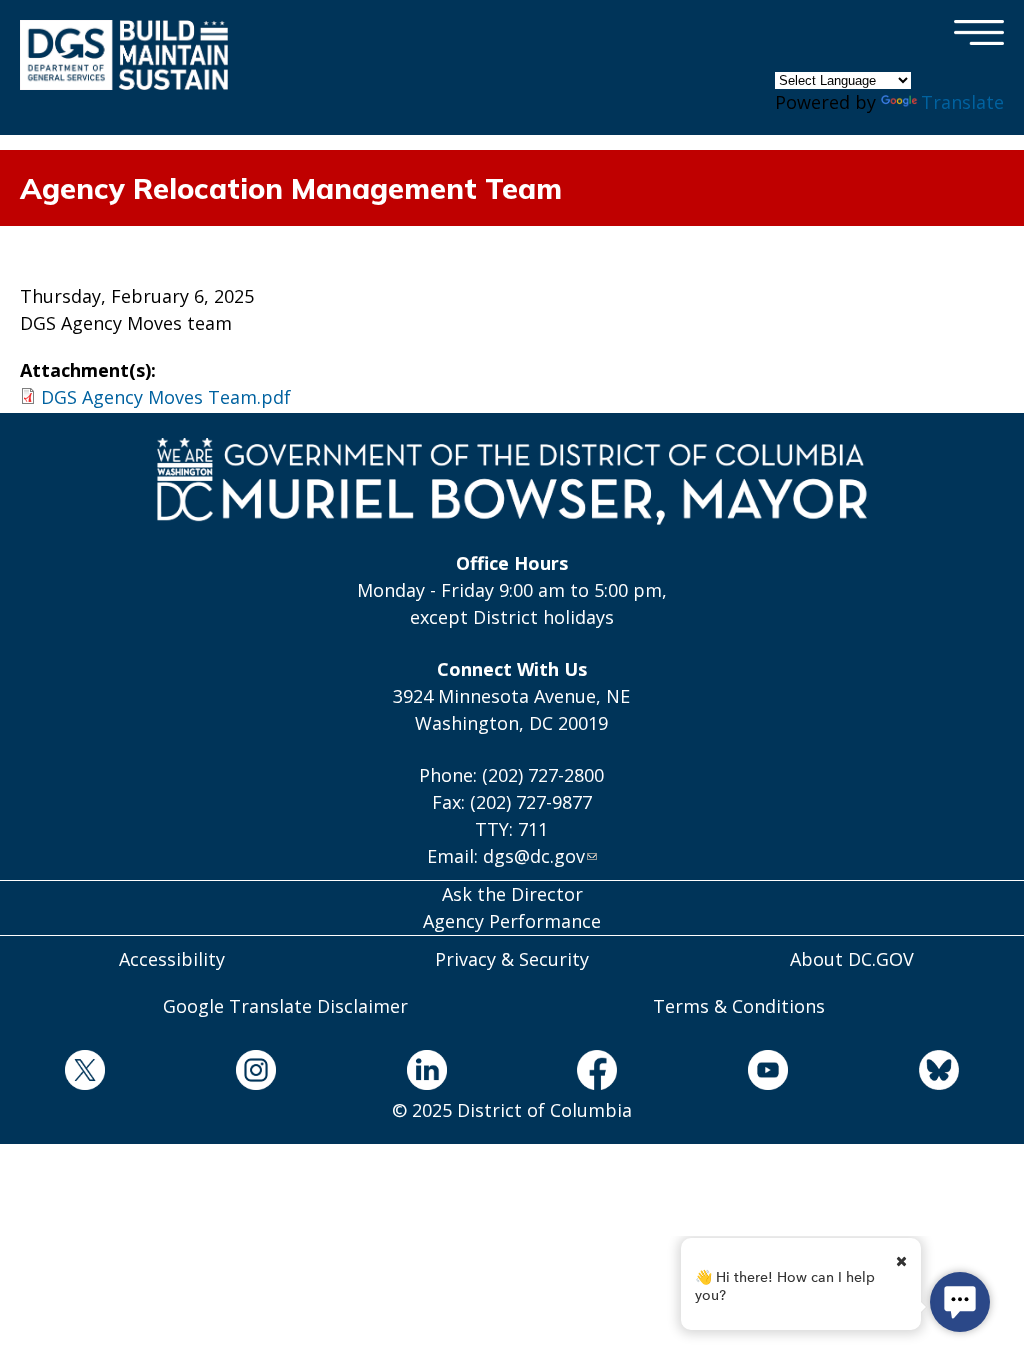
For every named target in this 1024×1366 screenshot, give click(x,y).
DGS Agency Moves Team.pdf (166, 397)
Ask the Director (512, 894)
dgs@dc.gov (534, 856)
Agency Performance (512, 921)
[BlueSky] (938, 1073)
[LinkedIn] (426, 1073)
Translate (962, 102)
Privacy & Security (512, 959)
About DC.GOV (852, 959)
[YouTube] (768, 1073)
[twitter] (85, 1073)
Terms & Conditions (739, 1006)
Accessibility (172, 959)
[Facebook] (597, 1073)
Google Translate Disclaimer (285, 1006)
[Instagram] (256, 1073)
